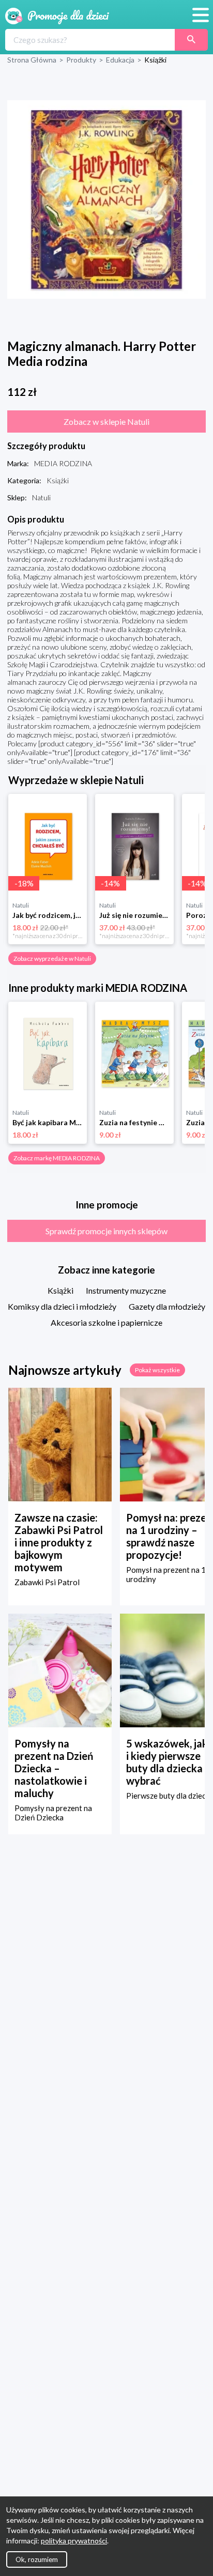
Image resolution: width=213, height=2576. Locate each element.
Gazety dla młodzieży (167, 1306)
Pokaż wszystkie (157, 1370)
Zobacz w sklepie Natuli (106, 421)
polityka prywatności (74, 2541)
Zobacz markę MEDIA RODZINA (57, 1158)
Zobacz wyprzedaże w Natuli (52, 959)
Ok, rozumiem (37, 2559)
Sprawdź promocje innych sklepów (106, 1231)
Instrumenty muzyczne (126, 1290)
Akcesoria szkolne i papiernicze (106, 1322)
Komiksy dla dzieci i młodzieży (62, 1306)
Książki (60, 1290)
